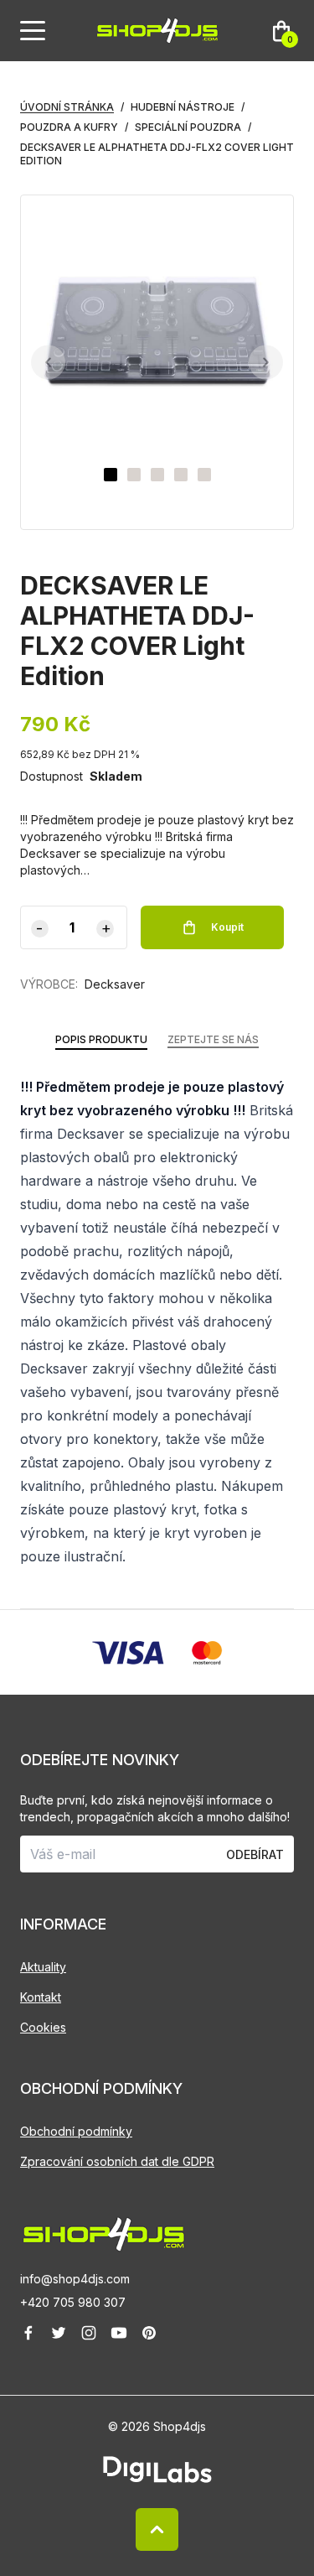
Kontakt (41, 1997)
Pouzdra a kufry (69, 127)
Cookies (43, 2027)
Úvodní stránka (67, 107)
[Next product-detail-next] (266, 363)
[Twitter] (59, 2333)
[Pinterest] (149, 2333)
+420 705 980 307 (73, 2302)
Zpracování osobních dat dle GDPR (117, 2161)
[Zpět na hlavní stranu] (157, 2234)
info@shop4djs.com (75, 2279)
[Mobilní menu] (33, 31)
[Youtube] (119, 2333)
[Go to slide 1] (111, 475)
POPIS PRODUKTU (101, 1039)
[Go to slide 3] (157, 475)
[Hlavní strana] (157, 31)
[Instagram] (89, 2333)
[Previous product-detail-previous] (48, 363)
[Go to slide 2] (134, 475)
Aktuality (43, 1967)
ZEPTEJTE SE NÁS (213, 1039)
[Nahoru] (157, 2529)
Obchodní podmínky (76, 2131)
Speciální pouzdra (188, 127)
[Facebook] (28, 2333)
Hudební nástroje (183, 107)
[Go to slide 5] (204, 475)
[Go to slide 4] (181, 475)
